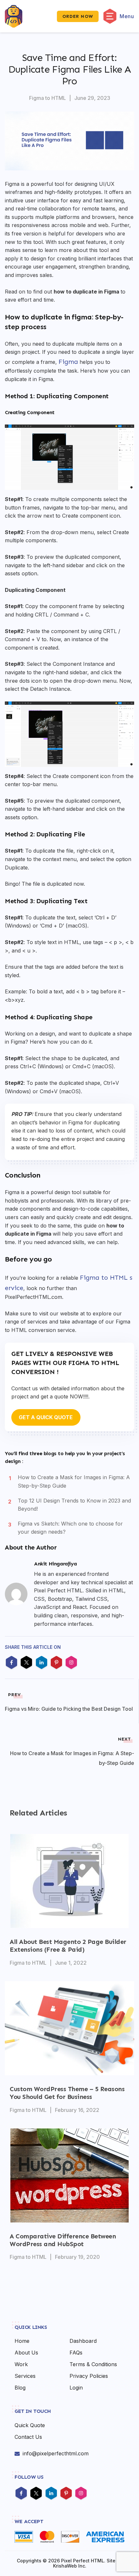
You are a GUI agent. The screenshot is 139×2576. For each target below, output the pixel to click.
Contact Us (28, 2437)
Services (25, 2376)
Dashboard (83, 2341)
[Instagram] (81, 2494)
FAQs (76, 2353)
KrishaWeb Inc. (70, 2566)
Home (22, 2341)
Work (21, 2364)
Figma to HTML (48, 98)
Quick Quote (30, 2425)
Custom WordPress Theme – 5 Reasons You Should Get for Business (67, 2093)
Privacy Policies (89, 2376)
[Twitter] (36, 2494)
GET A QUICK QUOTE (46, 1417)
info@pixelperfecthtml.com (56, 2453)
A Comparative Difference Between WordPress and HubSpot (63, 2240)
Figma (68, 362)
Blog (20, 2388)
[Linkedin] (51, 2494)
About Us (26, 2353)
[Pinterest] (66, 2494)
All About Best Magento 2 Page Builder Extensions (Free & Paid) (68, 1946)
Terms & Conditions (93, 2364)
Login (76, 2388)
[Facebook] (21, 2494)
